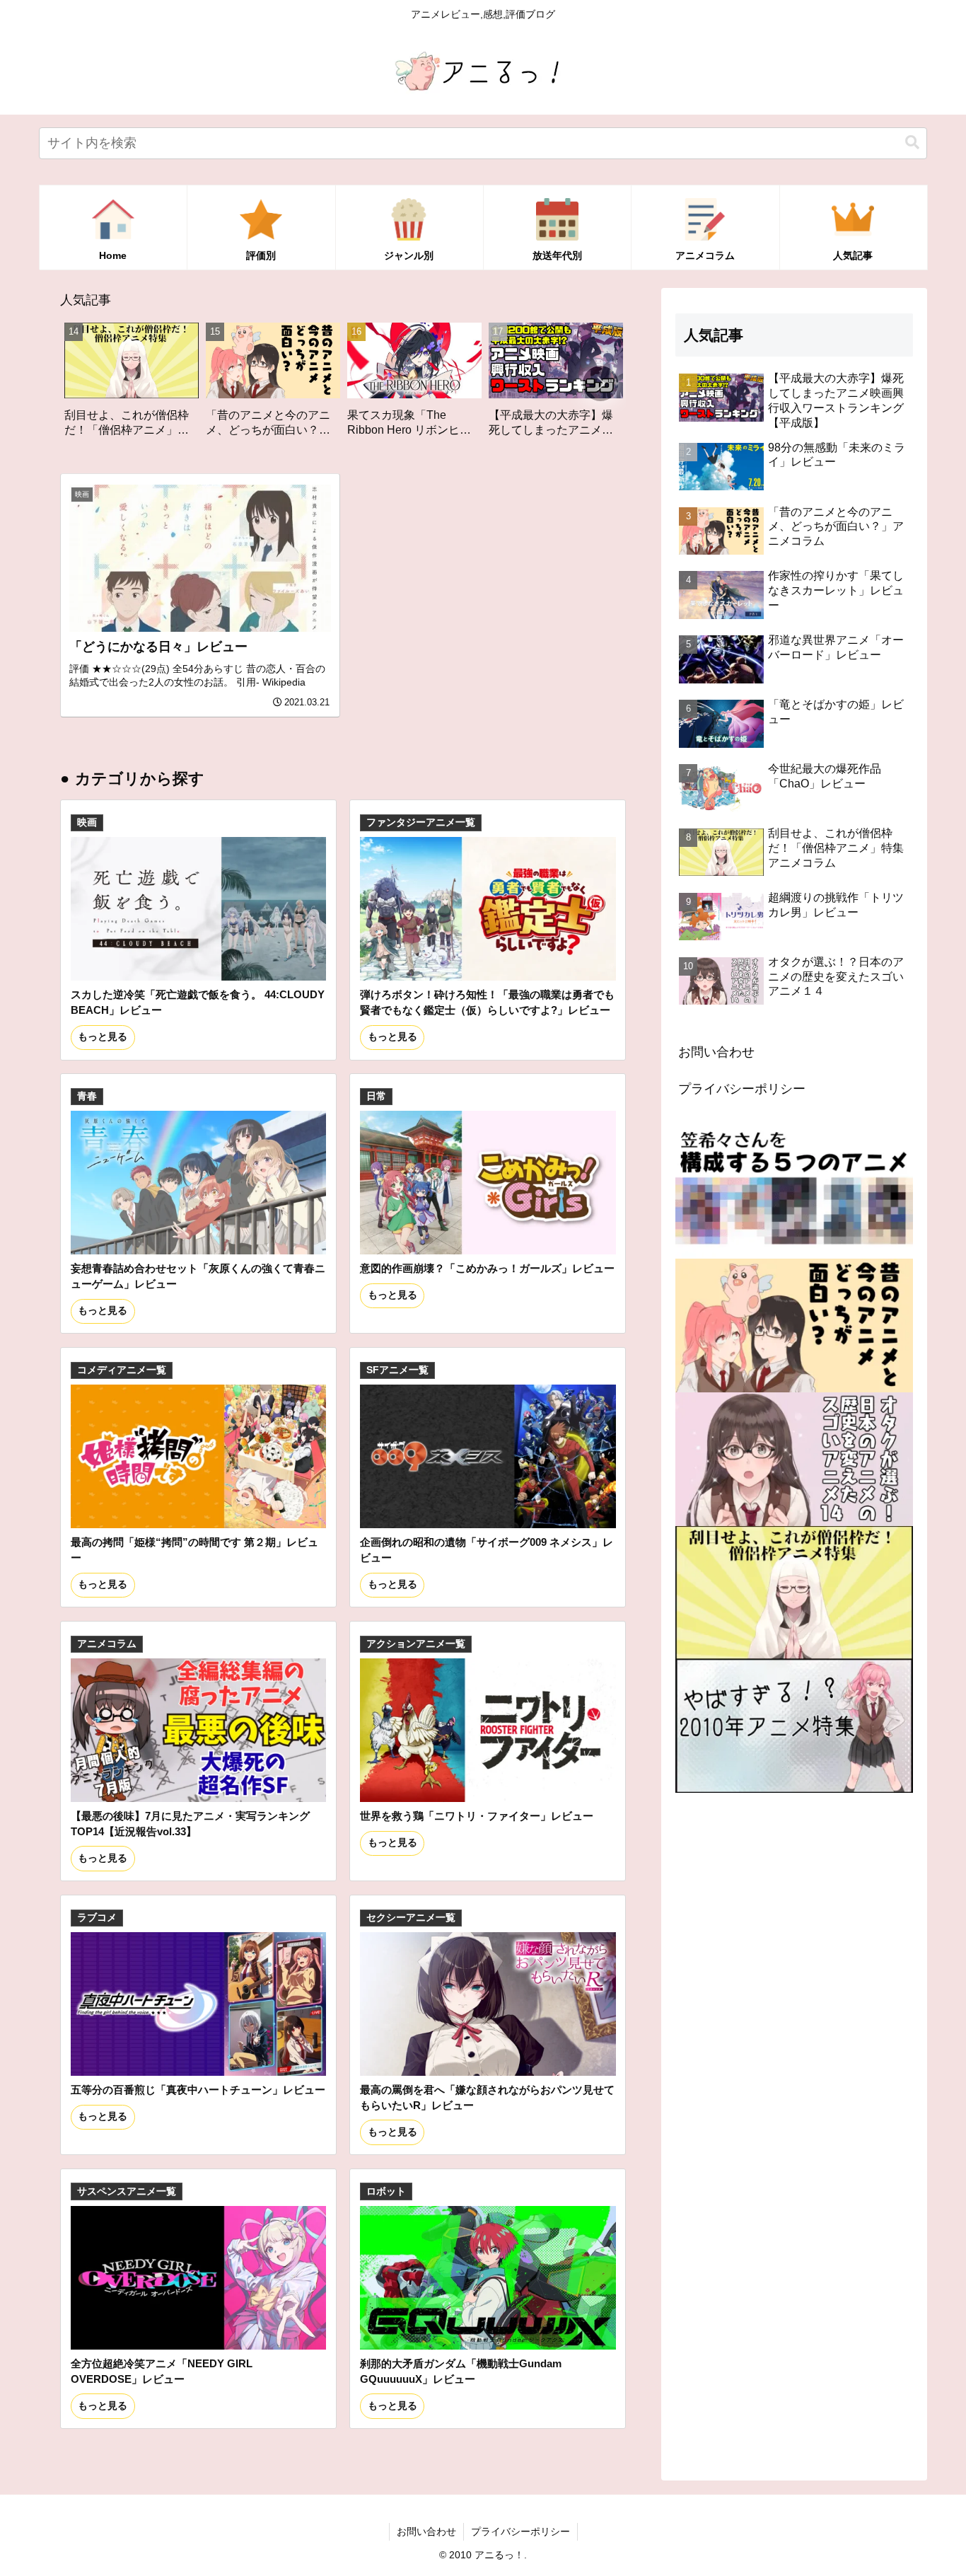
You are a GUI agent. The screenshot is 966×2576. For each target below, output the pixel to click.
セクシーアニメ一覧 (411, 1918)
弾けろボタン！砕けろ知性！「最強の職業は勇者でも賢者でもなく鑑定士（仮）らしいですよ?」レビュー (487, 1002)
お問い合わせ (716, 1052)
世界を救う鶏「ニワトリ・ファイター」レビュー (477, 1816)
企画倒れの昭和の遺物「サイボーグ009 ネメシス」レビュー (487, 1550)
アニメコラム (107, 1644)
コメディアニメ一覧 (122, 1370)
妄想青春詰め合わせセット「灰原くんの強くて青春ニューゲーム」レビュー (198, 1276)
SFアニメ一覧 (397, 1370)
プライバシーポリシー (742, 1089)
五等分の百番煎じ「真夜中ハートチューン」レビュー (198, 2090)
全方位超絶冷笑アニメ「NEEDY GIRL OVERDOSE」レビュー (162, 2371)
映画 (87, 822)
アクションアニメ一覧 (416, 1644)
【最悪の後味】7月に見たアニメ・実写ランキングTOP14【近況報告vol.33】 (190, 1824)
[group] (136, 385)
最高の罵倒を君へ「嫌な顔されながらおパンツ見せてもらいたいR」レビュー (487, 2097)
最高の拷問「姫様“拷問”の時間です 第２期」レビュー (194, 1550)
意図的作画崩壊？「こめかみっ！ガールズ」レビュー (487, 1268)
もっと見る (103, 1037)
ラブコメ (97, 1918)
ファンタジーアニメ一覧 (421, 822)
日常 (376, 1096)
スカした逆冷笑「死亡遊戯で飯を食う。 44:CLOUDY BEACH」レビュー (198, 1002)
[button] (912, 143)
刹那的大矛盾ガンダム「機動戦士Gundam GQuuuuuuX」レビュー (461, 2371)
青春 (87, 1096)
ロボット (386, 2191)
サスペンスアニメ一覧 (127, 2191)
